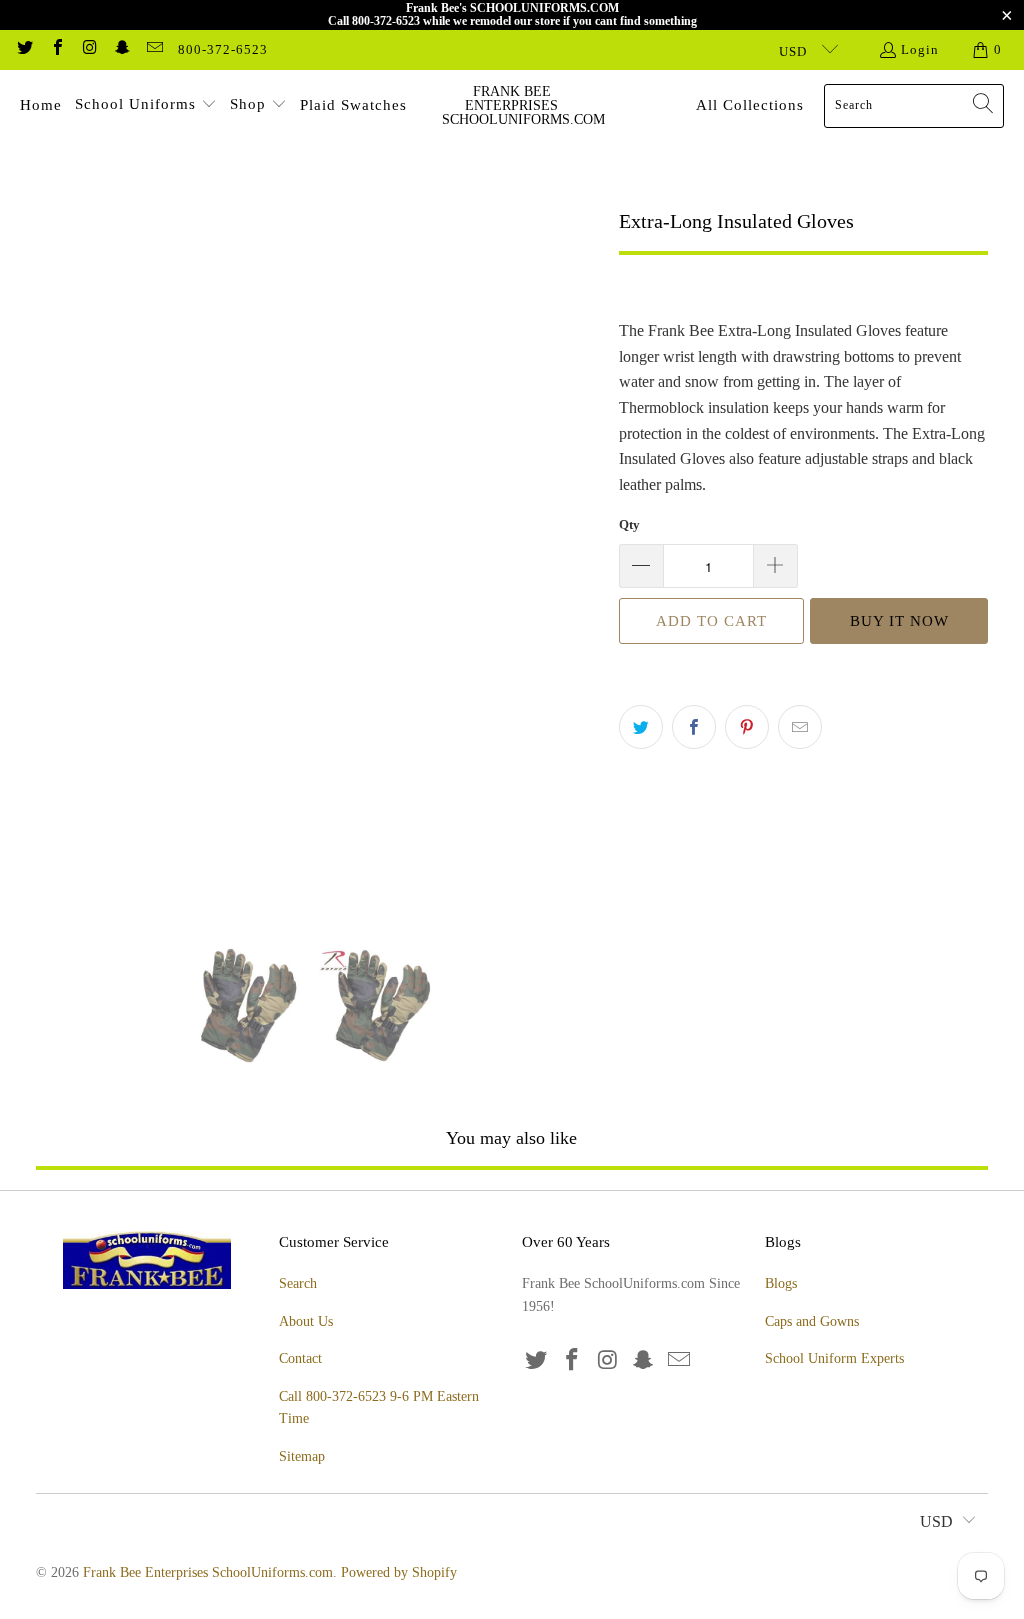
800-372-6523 (223, 49)
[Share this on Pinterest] (747, 727)
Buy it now (899, 621)
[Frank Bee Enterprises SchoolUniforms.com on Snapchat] (121, 49)
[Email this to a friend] (800, 727)
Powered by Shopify (399, 1572)
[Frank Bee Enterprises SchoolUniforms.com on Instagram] (89, 49)
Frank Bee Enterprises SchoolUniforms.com (208, 1572)
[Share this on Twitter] (641, 727)
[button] (146, 106)
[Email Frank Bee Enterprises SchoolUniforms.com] (154, 49)
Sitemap (302, 1456)
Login (920, 49)
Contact (300, 1358)
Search (298, 1283)
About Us (306, 1321)
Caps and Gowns (812, 1321)
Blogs (781, 1283)
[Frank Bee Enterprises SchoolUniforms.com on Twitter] (24, 49)
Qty (629, 524)
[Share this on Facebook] (694, 727)
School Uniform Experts (834, 1358)
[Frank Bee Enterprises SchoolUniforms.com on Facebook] (56, 49)
